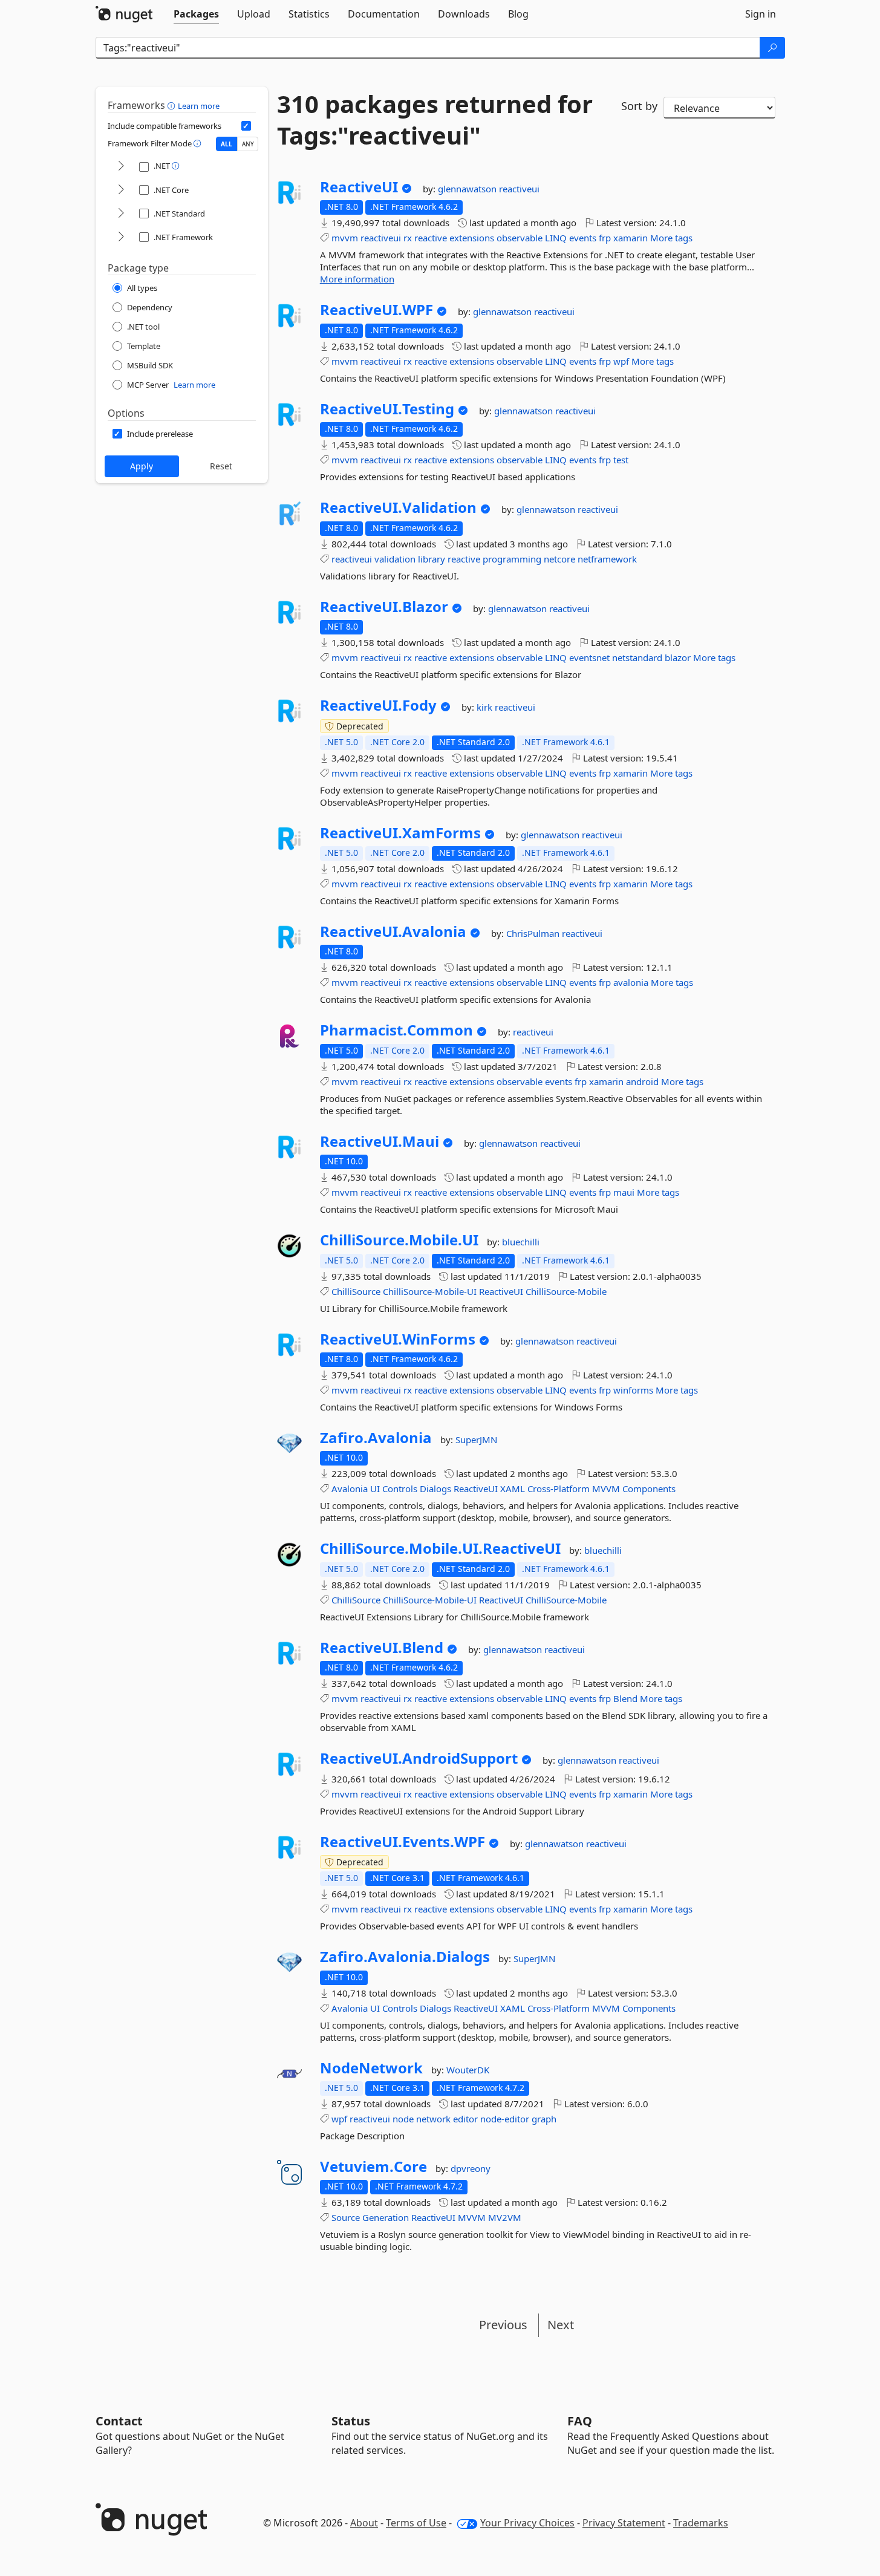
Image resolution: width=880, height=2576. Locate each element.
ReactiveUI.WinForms (398, 1339)
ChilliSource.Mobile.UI (399, 1240)
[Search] (772, 48)
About (364, 2523)
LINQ (556, 238)
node (403, 2119)
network (433, 2119)
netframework (607, 559)
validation (395, 559)
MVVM (606, 1489)
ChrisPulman (534, 933)
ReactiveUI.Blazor (384, 607)
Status (351, 2421)
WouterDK (468, 2070)
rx (408, 238)
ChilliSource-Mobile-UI (430, 1291)
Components (649, 1489)
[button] (173, 105)
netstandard (637, 657)
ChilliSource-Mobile (566, 1291)
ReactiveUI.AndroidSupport (419, 1758)
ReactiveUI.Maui (380, 1141)
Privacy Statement (624, 2523)
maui (624, 1192)
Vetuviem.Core (373, 2167)
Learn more (199, 106)
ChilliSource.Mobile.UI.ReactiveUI (440, 1548)
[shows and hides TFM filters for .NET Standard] (121, 214)
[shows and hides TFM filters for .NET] (121, 167)
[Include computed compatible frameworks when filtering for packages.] (246, 126)
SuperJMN (476, 1440)
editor (465, 2119)
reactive (431, 238)
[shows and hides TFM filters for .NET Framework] (121, 237)
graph (544, 2119)
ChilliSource (356, 1291)
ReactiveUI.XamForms (400, 833)
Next (561, 2325)
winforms (633, 1390)
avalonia (631, 982)
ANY (248, 144)
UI (375, 1489)
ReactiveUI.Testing (387, 409)
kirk (486, 707)
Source (346, 2217)
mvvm (345, 238)
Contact (119, 2421)
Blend (625, 1698)
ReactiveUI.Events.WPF (403, 1842)
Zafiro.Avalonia (376, 1438)
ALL (227, 144)
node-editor (505, 2119)
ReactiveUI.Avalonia (393, 931)
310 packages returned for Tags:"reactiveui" (435, 120)
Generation (386, 2217)
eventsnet (589, 657)
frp (605, 238)
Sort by (639, 106)
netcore (559, 559)
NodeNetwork (371, 2068)
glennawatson (468, 189)
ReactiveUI (359, 187)
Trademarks (701, 2523)
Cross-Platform (559, 1489)
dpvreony (471, 2168)
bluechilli (521, 1242)
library (432, 559)
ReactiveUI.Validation (398, 507)
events (583, 238)
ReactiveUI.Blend (382, 1648)
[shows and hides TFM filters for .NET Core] (121, 190)
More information (357, 279)
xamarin (631, 238)
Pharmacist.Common (396, 1030)
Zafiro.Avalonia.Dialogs (405, 1957)
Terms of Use (416, 2523)
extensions (472, 238)
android (642, 1081)
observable (520, 238)
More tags (671, 238)
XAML (513, 1489)
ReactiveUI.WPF (376, 310)
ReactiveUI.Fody (378, 705)
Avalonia (350, 1489)
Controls (400, 1489)
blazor (678, 657)
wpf (621, 361)
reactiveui (519, 189)
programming (512, 559)
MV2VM (505, 2217)
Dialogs (435, 1489)
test (621, 460)
